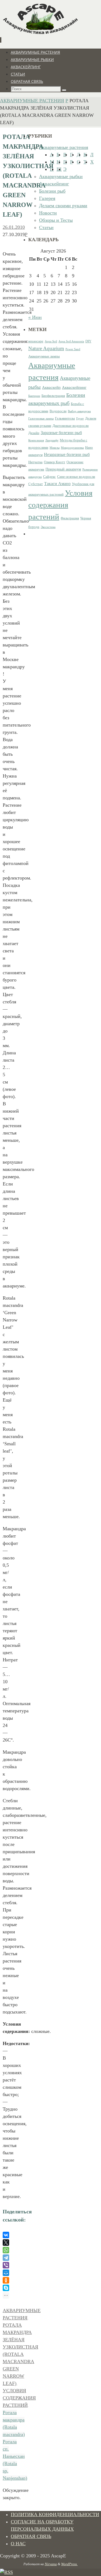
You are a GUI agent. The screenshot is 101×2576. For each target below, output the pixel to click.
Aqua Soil (51, 341)
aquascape (36, 341)
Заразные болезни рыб (61, 433)
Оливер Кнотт (55, 462)
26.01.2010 (14, 227)
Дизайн (34, 433)
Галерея (47, 198)
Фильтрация (70, 518)
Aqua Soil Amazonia (71, 341)
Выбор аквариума (79, 411)
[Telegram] (6, 2258)
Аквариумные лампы (44, 356)
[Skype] (6, 2288)
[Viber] (6, 2265)
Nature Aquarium (46, 348)
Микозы (55, 448)
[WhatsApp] (6, 2250)
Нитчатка (35, 462)
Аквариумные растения (32, 101)
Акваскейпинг (54, 184)
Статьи (46, 227)
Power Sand (73, 349)
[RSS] (6, 2572)
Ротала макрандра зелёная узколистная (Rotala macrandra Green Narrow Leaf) (20, 2354)
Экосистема (48, 527)
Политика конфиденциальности (55, 2514)
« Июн (35, 317)
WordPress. (69, 2564)
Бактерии (34, 396)
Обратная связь (31, 2536)
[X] (6, 2243)
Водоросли (58, 411)
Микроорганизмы (72, 448)
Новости (48, 213)
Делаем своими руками (63, 206)
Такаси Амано (57, 484)
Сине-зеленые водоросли (76, 477)
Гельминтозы (65, 418)
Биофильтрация (53, 396)
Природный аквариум (63, 469)
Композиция (36, 440)
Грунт (80, 419)
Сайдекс (49, 477)
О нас (18, 2544)
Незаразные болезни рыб (67, 454)
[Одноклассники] (6, 2280)
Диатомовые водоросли (71, 426)
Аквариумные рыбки (61, 176)
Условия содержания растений (19, 2398)
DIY (88, 341)
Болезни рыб (52, 191)
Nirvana (51, 2564)
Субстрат (36, 484)
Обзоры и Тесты (56, 220)
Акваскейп (51, 387)
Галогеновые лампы (41, 419)
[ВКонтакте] (6, 2235)
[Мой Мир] (6, 2273)
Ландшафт (52, 440)
